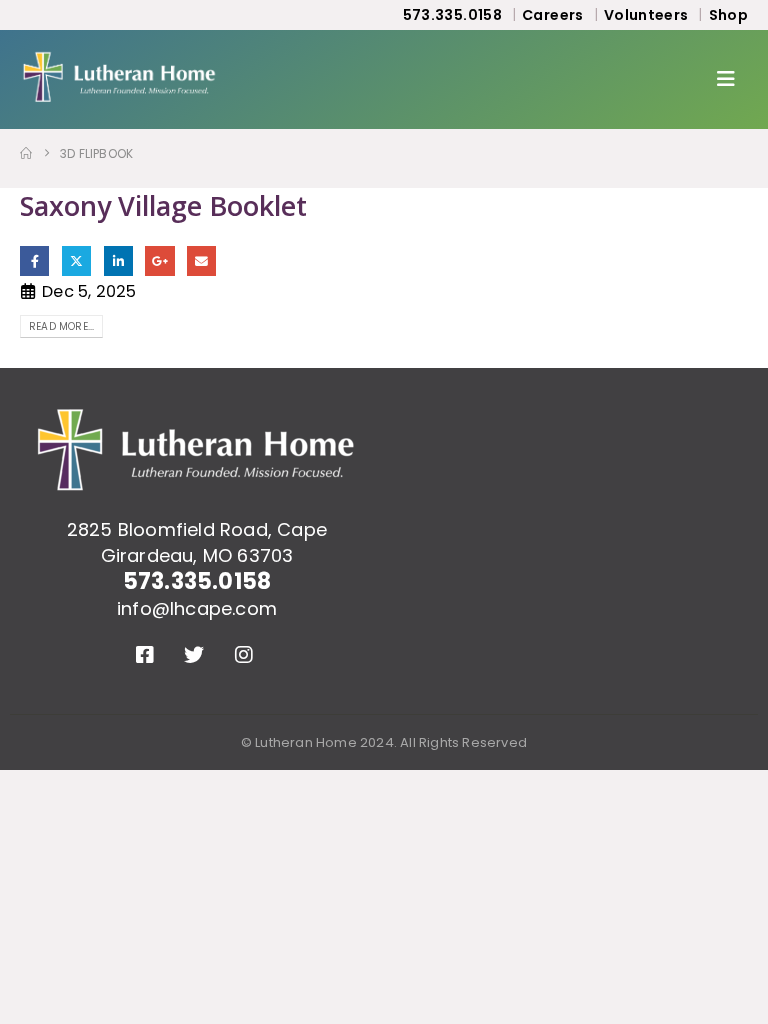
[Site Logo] (120, 79)
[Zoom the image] (197, 420)
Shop (728, 15)
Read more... (61, 326)
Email (201, 260)
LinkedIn (118, 260)
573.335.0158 (452, 15)
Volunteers (646, 15)
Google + (159, 260)
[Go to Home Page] (26, 153)
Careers (552, 15)
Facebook (34, 260)
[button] (732, 79)
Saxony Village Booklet (163, 205)
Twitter (76, 260)
